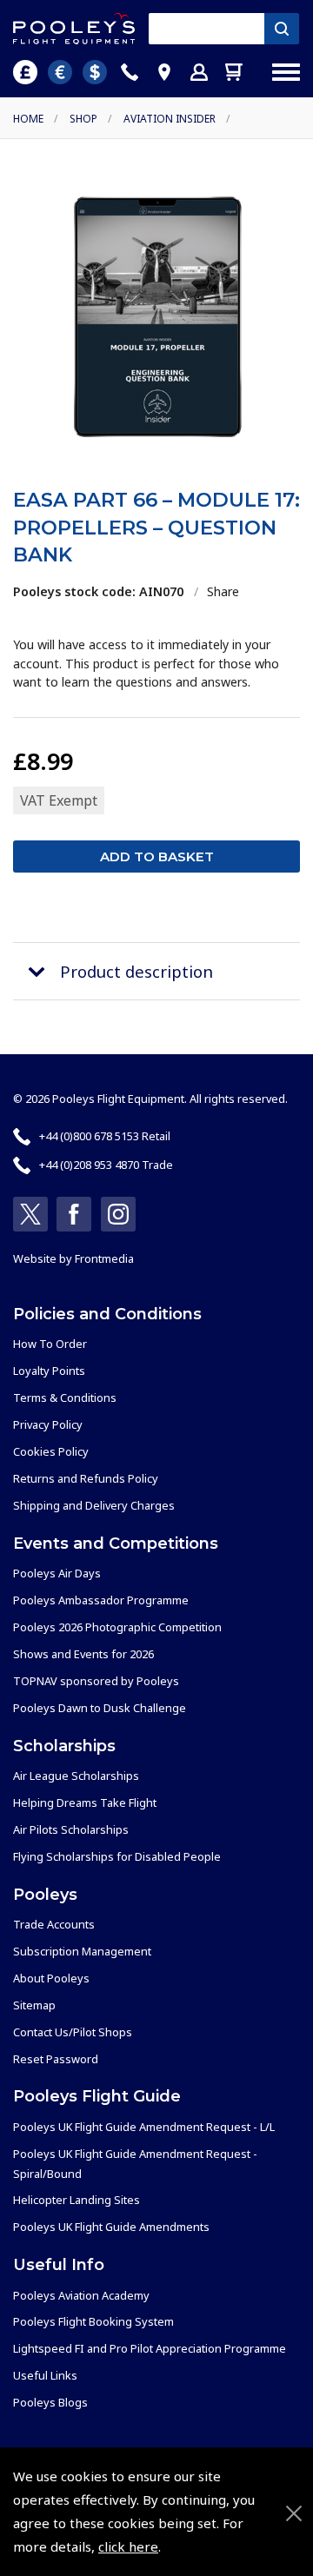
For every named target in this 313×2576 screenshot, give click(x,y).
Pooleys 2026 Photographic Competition (117, 1627)
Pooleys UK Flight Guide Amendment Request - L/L (144, 2127)
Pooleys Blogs (50, 2402)
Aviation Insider (170, 119)
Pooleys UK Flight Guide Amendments (111, 2227)
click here (128, 2546)
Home (28, 119)
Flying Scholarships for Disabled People (117, 1856)
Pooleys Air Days (57, 1573)
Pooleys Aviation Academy (81, 2295)
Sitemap (34, 2005)
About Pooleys (51, 1978)
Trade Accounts (54, 1924)
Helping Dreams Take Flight (85, 1803)
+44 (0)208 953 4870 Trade (106, 1165)
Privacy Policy (48, 1424)
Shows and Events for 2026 (83, 1654)
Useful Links (45, 2375)
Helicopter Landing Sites (77, 2200)
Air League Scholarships (76, 1776)
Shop (83, 119)
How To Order (50, 1344)
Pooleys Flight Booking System (93, 2321)
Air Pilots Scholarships (71, 1829)
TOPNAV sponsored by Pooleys (96, 1681)
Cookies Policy (51, 1451)
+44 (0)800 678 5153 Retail (105, 1136)
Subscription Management (82, 1951)
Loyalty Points (49, 1371)
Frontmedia (104, 1258)
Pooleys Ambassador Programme (101, 1600)
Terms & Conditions (65, 1398)
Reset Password (56, 2059)
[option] (156, 317)
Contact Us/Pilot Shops (73, 2032)
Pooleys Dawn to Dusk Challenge (100, 1708)
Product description (137, 971)
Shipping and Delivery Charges (94, 1505)
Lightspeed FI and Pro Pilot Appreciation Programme (150, 2348)
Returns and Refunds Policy (86, 1478)
